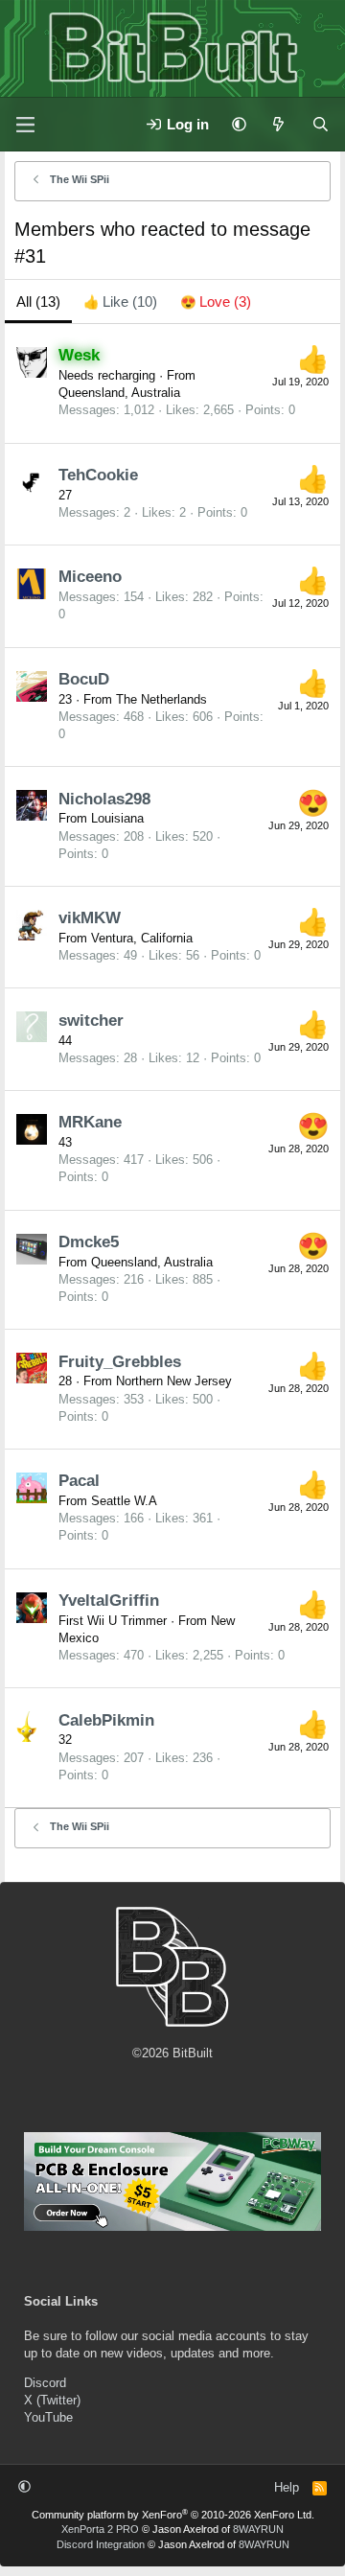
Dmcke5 (89, 1242)
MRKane (90, 1122)
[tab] (120, 302)
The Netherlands (161, 699)
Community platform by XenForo (173, 2515)
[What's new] (278, 124)
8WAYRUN (258, 2529)
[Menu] (25, 125)
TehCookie (98, 475)
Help (287, 2487)
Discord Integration (101, 2544)
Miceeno (90, 577)
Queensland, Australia (119, 393)
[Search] (321, 124)
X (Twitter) (52, 2400)
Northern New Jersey (174, 1381)
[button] (239, 124)
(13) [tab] (38, 302)
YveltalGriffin (109, 1601)
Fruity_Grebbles (120, 1362)
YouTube (48, 2417)
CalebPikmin (106, 1720)
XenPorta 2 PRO (100, 2529)
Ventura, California (142, 938)
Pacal (79, 1481)
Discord (45, 2383)
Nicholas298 (104, 799)
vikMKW (90, 918)
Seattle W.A (124, 1501)
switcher (91, 1021)
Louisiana (117, 818)
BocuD (84, 679)
